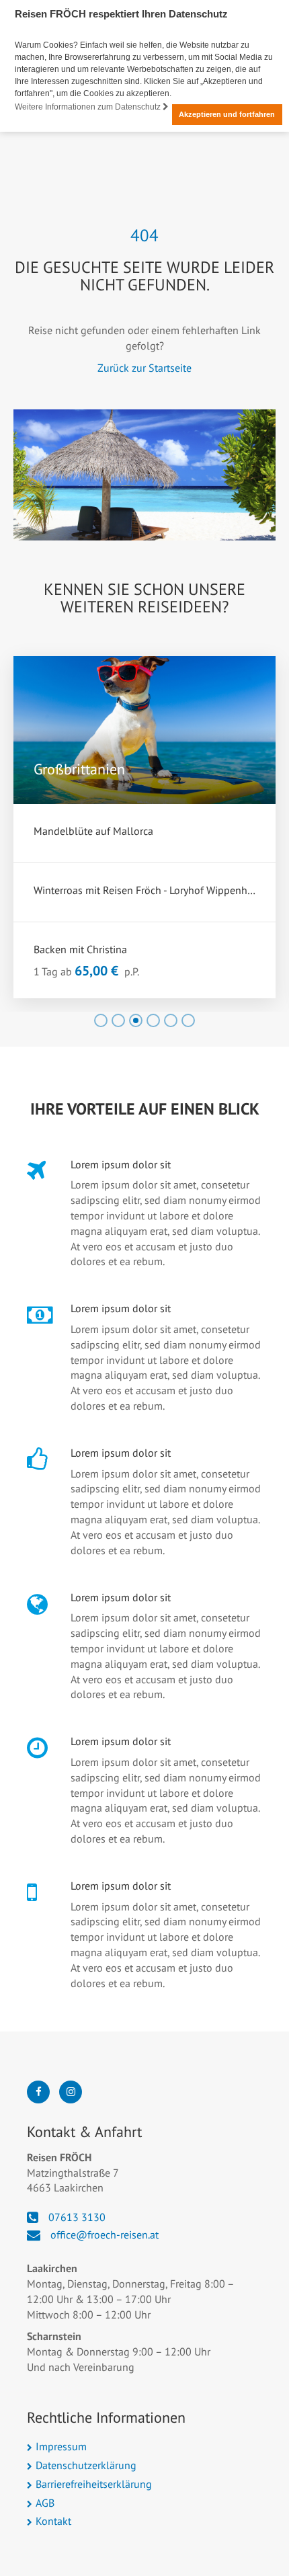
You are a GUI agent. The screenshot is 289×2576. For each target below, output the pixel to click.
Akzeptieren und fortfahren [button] (227, 114)
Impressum (61, 2446)
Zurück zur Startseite (144, 368)
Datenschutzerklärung (86, 2465)
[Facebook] (38, 2092)
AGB (45, 2503)
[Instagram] (71, 2092)
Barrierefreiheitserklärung (94, 2484)
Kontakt (53, 2521)
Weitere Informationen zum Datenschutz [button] (89, 107)
